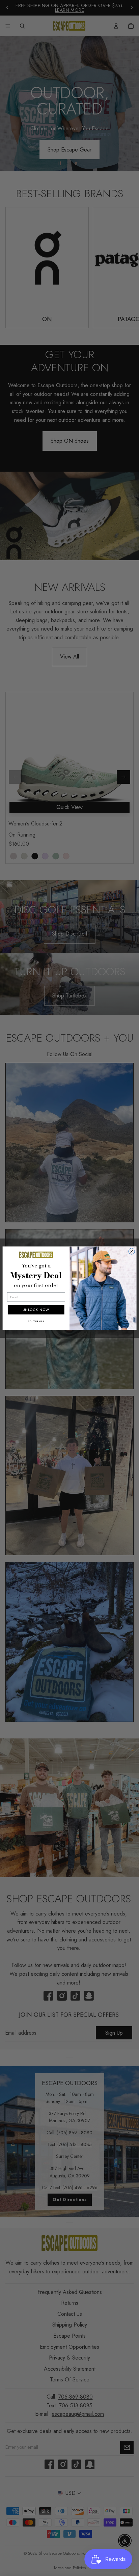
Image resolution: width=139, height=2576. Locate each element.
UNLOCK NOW (36, 1310)
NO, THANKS (36, 1321)
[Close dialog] (132, 1251)
